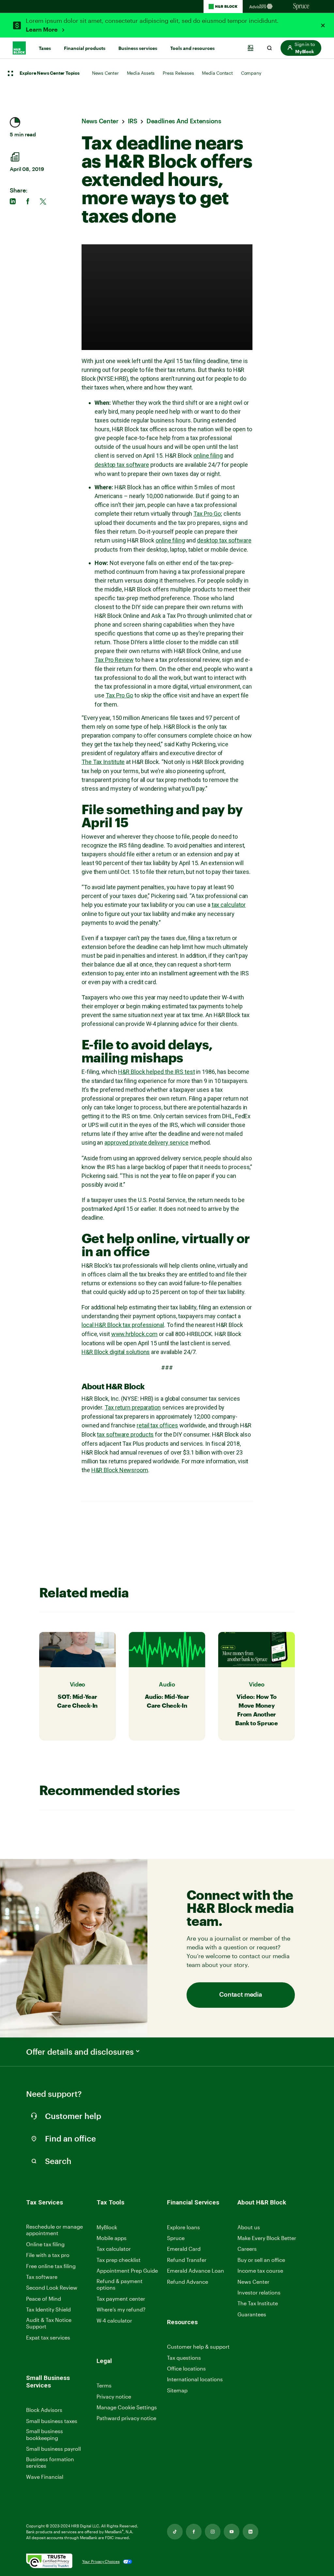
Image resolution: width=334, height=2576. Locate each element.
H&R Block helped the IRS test (156, 1072)
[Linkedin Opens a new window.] (250, 2532)
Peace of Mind (44, 2299)
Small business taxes (52, 2421)
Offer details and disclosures (80, 2052)
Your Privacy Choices (101, 2561)
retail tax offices (157, 1425)
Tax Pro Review (114, 660)
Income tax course (260, 2271)
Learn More (42, 30)
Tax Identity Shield (48, 2309)
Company (251, 73)
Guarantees (252, 2314)
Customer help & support (198, 2347)
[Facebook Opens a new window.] (194, 2532)
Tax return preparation (133, 1407)
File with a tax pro (48, 2255)
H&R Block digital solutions (116, 1352)
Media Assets (141, 73)
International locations (195, 2379)
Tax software (42, 2277)
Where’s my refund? (121, 2309)
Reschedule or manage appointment (54, 2230)
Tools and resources (192, 48)
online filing (208, 456)
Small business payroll (53, 2449)
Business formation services (50, 2462)
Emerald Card (184, 2249)
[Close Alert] (323, 25)
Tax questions (184, 2358)
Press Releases (178, 73)
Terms (104, 2385)
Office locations (186, 2369)
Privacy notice (114, 2396)
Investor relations (259, 2293)
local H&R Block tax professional (123, 1325)
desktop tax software (122, 465)
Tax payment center (121, 2299)
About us (249, 2227)
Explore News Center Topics (50, 73)
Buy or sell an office (261, 2260)
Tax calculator (114, 2249)
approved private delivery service (146, 1143)
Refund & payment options (120, 2284)
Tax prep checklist (119, 2260)
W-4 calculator (114, 2320)
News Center (105, 73)
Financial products (85, 48)
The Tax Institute (103, 762)
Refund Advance (188, 2282)
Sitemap (177, 2391)
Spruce (176, 2238)
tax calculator (229, 905)
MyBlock (107, 2227)
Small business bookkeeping (45, 2434)
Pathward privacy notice (126, 2418)
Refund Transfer (187, 2260)
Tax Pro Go (207, 514)
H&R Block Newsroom (120, 1470)
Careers (247, 2249)
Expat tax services (48, 2338)
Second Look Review (52, 2287)
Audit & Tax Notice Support (49, 2323)
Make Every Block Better (267, 2238)
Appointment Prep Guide (127, 2271)
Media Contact (217, 73)
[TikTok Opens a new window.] (175, 2532)
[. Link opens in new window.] (49, 2561)
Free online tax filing (51, 2266)
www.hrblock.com (135, 1334)
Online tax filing (45, 2244)
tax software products (125, 1434)
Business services (138, 48)
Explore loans (183, 2227)
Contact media (241, 1995)
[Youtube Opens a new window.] (232, 2532)
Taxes (45, 48)
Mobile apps (112, 2238)
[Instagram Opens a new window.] (213, 2532)
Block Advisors (44, 2410)
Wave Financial (45, 2477)
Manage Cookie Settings (127, 2407)
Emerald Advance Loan (196, 2271)
